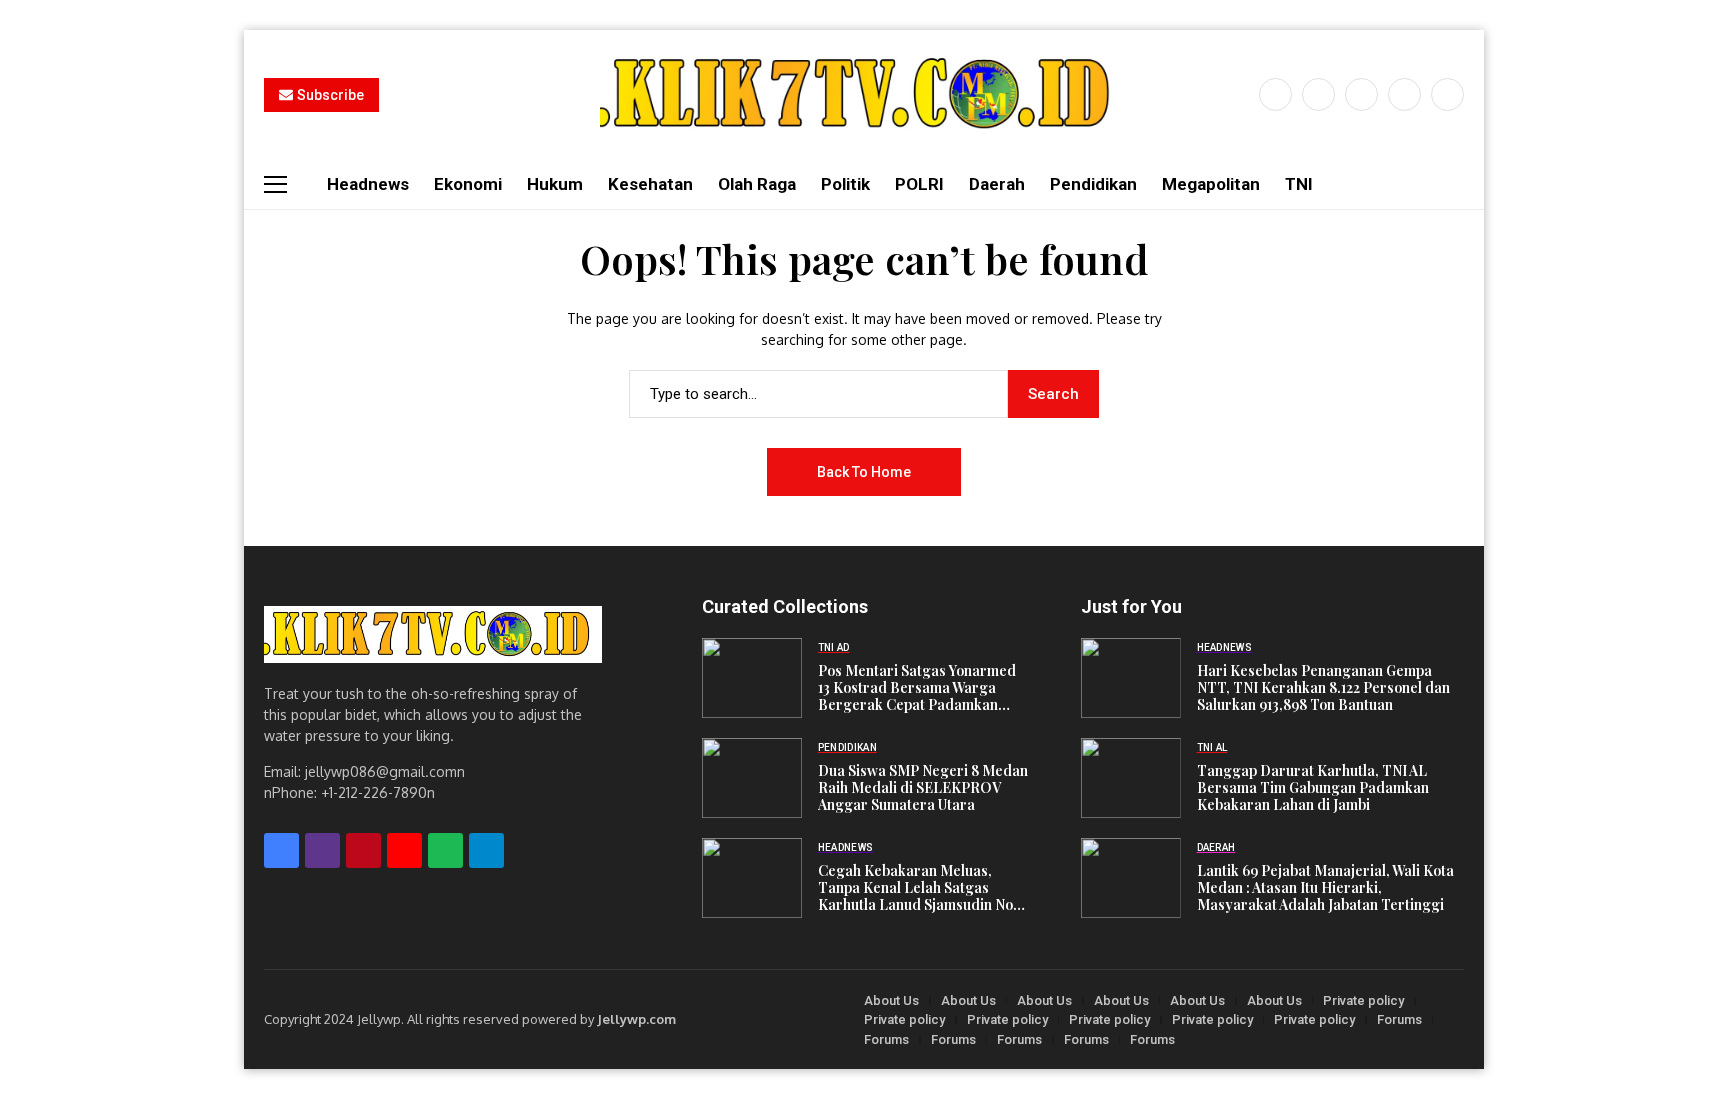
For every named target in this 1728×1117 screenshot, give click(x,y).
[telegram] (486, 850)
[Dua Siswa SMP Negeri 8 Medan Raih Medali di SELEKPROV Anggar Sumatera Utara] (752, 778)
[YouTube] (1447, 94)
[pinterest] (1404, 94)
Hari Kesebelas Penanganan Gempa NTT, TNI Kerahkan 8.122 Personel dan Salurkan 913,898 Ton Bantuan (1323, 688)
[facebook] (1275, 94)
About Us (891, 1000)
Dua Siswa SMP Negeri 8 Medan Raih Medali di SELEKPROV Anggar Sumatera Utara (923, 788)
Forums (1399, 1019)
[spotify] (445, 850)
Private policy (1363, 1000)
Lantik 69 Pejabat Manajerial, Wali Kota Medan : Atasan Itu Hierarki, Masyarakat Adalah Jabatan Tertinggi (1325, 888)
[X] (1318, 94)
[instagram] (1361, 94)
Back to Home (864, 472)
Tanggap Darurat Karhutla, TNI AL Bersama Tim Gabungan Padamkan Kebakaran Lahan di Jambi (1313, 788)
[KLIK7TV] (433, 634)
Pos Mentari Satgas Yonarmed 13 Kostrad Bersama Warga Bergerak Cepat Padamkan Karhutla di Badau (917, 688)
